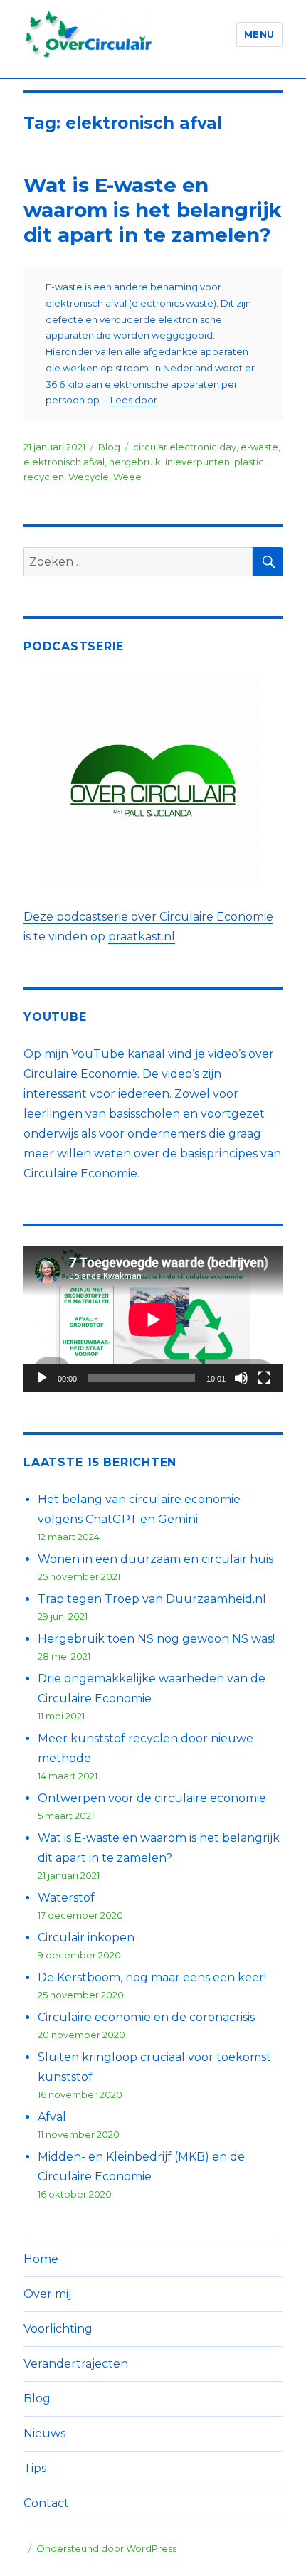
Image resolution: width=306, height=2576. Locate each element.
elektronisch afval (64, 462)
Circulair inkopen (86, 1938)
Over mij (47, 2294)
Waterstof (66, 1898)
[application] (153, 1319)
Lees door (134, 400)
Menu (259, 34)
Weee (127, 477)
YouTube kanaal (120, 1054)
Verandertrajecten (76, 2364)
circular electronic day (185, 447)
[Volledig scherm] (264, 1378)
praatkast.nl (142, 937)
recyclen (44, 477)
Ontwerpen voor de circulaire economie (152, 1798)
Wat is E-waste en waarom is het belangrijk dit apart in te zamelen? (152, 210)
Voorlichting (58, 2329)
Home (41, 2259)
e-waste (259, 447)
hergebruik (135, 462)
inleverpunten (197, 462)
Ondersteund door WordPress (106, 2548)
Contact (46, 2503)
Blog (109, 447)
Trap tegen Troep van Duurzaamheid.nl (152, 1599)
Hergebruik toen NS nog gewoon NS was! (156, 1639)
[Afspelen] (42, 1378)
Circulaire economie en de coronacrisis (146, 2017)
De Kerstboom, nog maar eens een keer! (152, 1977)
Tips (35, 2468)
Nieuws (44, 2433)
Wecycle (89, 477)
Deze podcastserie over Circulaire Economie (148, 917)
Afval (52, 2117)
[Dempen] (241, 1378)
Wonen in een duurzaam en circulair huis (155, 1559)
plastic (249, 462)
